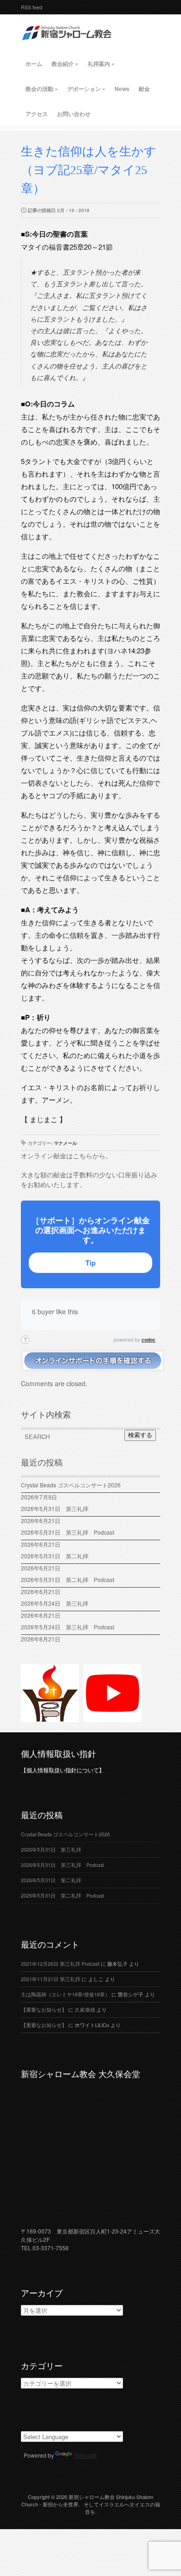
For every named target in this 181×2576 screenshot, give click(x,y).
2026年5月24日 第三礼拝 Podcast (68, 1627)
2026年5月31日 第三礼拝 (57, 1508)
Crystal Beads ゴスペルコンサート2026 (71, 1485)
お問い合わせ (74, 114)
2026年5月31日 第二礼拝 (57, 1556)
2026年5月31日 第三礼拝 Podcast (68, 1532)
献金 (144, 89)
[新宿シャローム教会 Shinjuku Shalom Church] (67, 44)
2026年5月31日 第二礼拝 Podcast (68, 1579)
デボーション (86, 89)
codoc (149, 1340)
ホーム (34, 64)
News (122, 89)
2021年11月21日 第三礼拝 (51, 1979)
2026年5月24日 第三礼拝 (55, 1603)
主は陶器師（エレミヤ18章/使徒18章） (65, 1994)
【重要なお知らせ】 (44, 2010)
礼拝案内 (101, 64)
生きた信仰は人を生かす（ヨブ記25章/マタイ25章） (89, 170)
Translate (85, 2455)
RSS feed (32, 7)
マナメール (65, 1143)
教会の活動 (42, 89)
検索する (140, 1435)
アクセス (37, 114)
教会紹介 (65, 64)
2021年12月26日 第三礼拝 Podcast (60, 1964)
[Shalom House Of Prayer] (50, 1718)
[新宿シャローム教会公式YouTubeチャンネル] (113, 1718)
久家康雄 (85, 2010)
